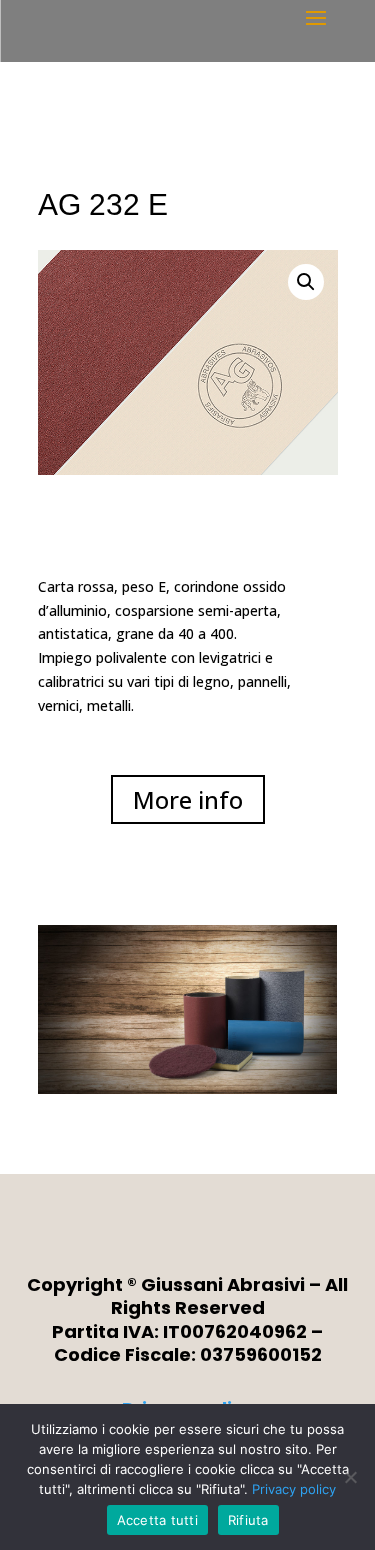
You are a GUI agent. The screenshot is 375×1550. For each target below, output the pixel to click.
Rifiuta (248, 1520)
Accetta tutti (157, 1520)
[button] (306, 282)
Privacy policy (294, 1489)
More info (188, 799)
